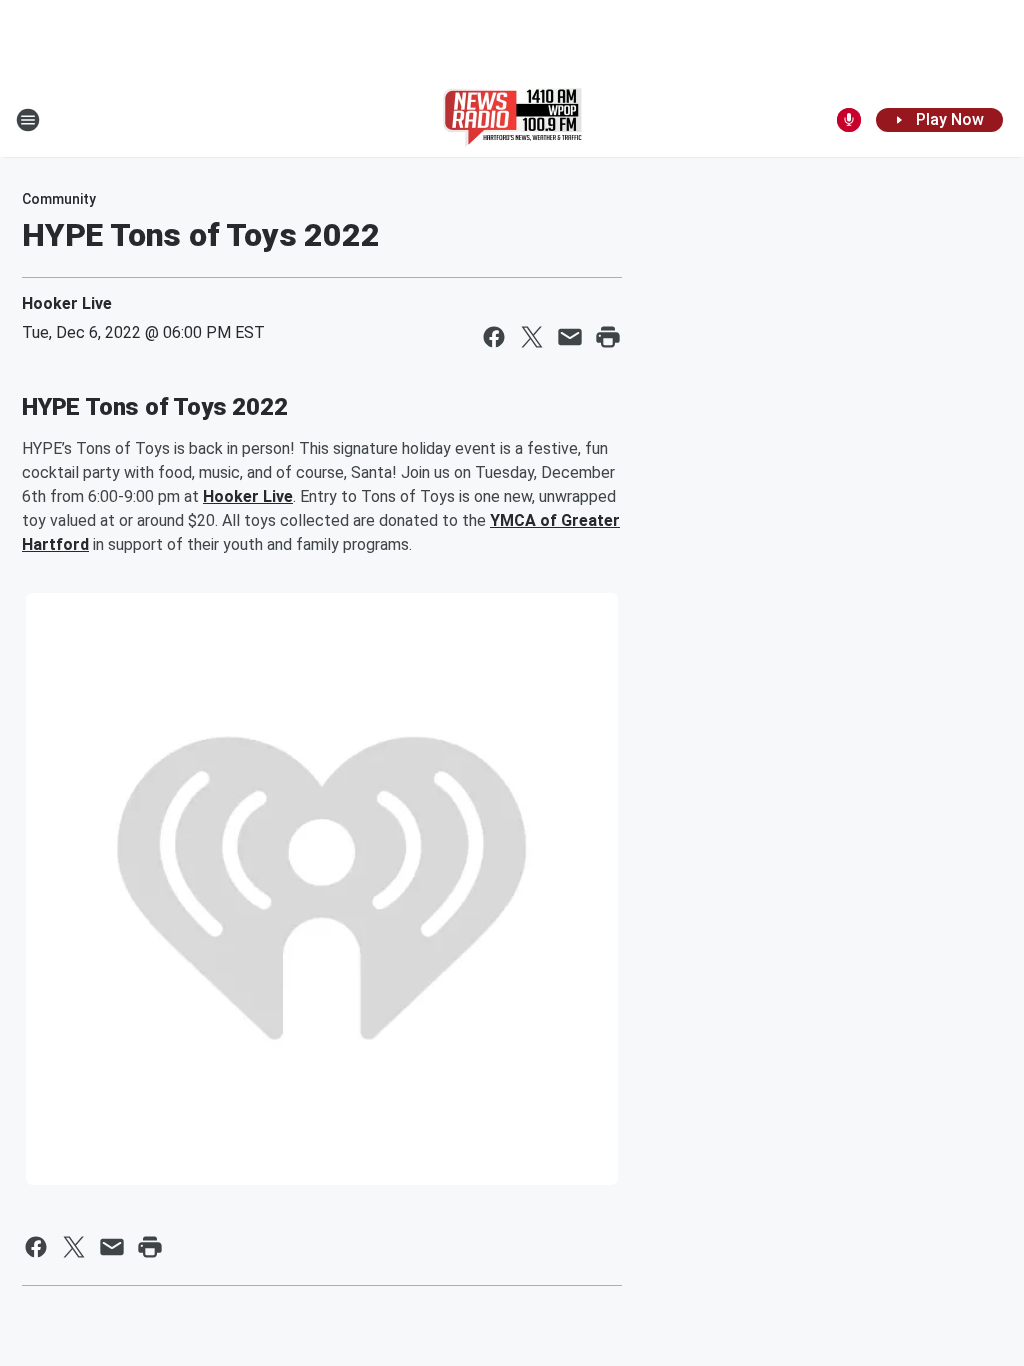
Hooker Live (67, 303)
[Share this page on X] (532, 337)
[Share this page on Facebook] (494, 337)
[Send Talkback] (849, 120)
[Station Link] (512, 120)
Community (59, 199)
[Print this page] (608, 337)
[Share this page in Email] (570, 337)
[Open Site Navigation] (28, 120)
